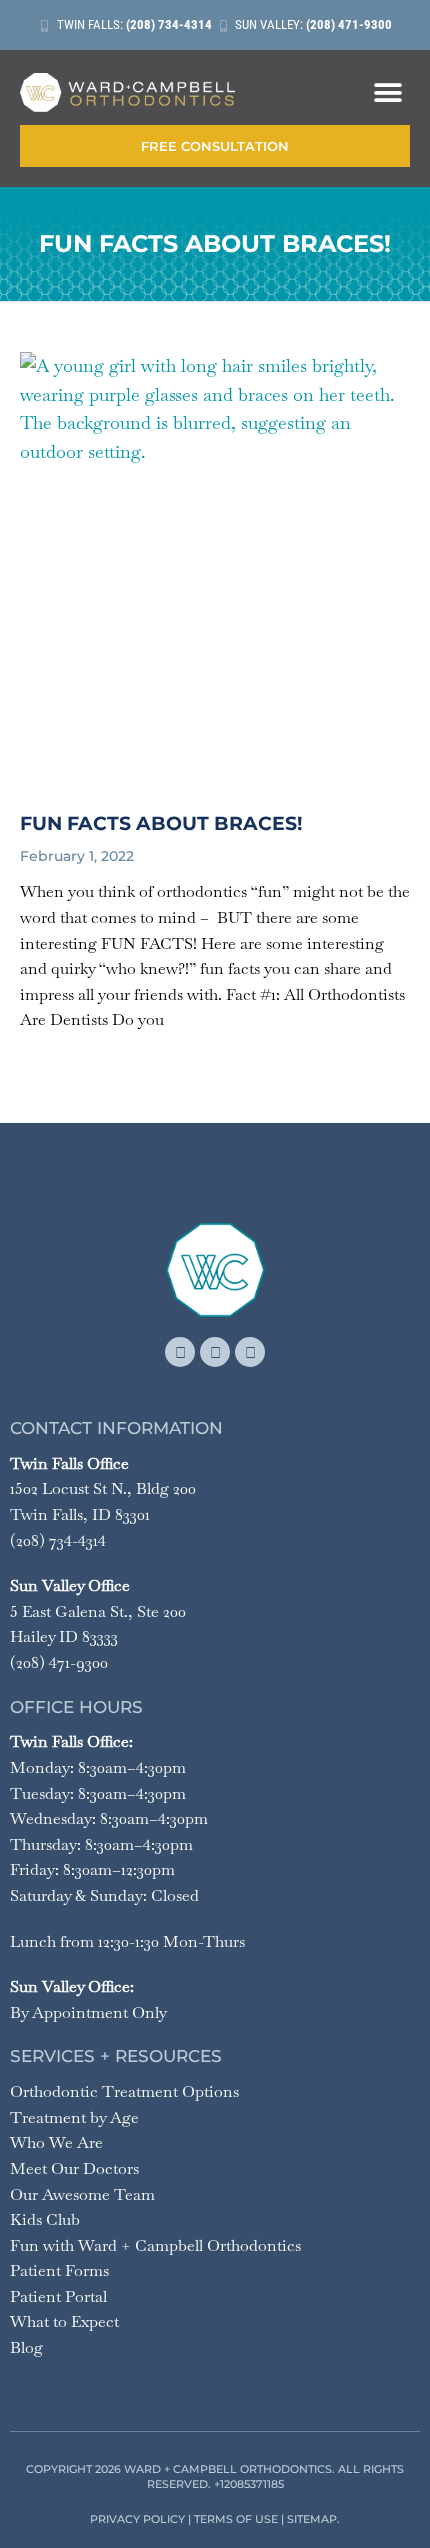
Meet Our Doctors (74, 2168)
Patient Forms (59, 2270)
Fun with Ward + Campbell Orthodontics (155, 2245)
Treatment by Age (74, 2117)
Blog (26, 2347)
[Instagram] (215, 1352)
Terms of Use (236, 2519)
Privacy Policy (137, 2519)
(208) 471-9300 (59, 1662)
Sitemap (312, 2519)
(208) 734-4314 (58, 1540)
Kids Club (45, 2219)
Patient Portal (58, 2296)
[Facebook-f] (180, 1352)
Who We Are (56, 2142)
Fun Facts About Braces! (161, 823)
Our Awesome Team (82, 2194)
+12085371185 (249, 2484)
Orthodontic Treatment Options (124, 2091)
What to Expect (64, 2321)
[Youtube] (250, 1352)
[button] (387, 92)
